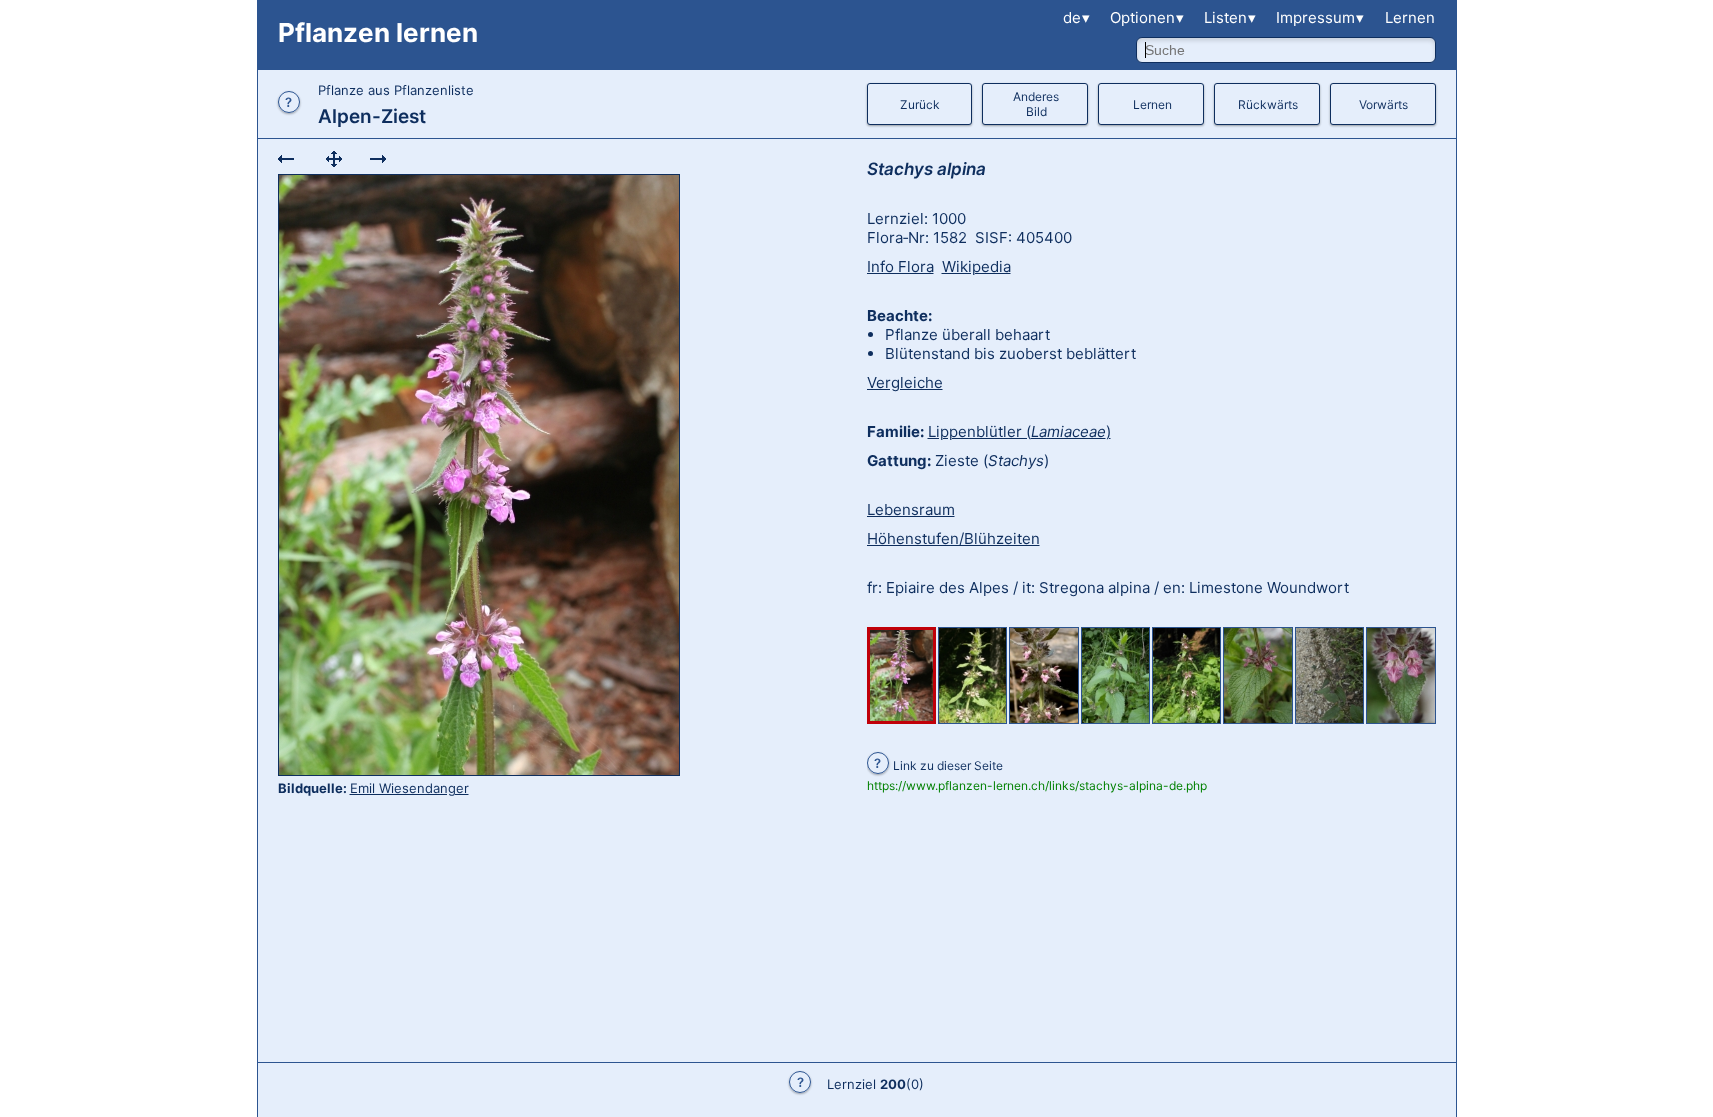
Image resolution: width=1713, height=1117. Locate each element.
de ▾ (1076, 17)
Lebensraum (911, 509)
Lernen (1410, 17)
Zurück (920, 104)
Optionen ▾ (1147, 17)
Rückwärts (1268, 104)
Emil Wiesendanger (409, 788)
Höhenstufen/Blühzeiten (953, 538)
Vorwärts (1383, 104)
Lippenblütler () (1019, 431)
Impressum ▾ (1320, 17)
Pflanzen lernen (378, 32)
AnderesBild (1036, 104)
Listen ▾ (1230, 17)
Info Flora (900, 266)
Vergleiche (905, 382)
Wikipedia (976, 266)
